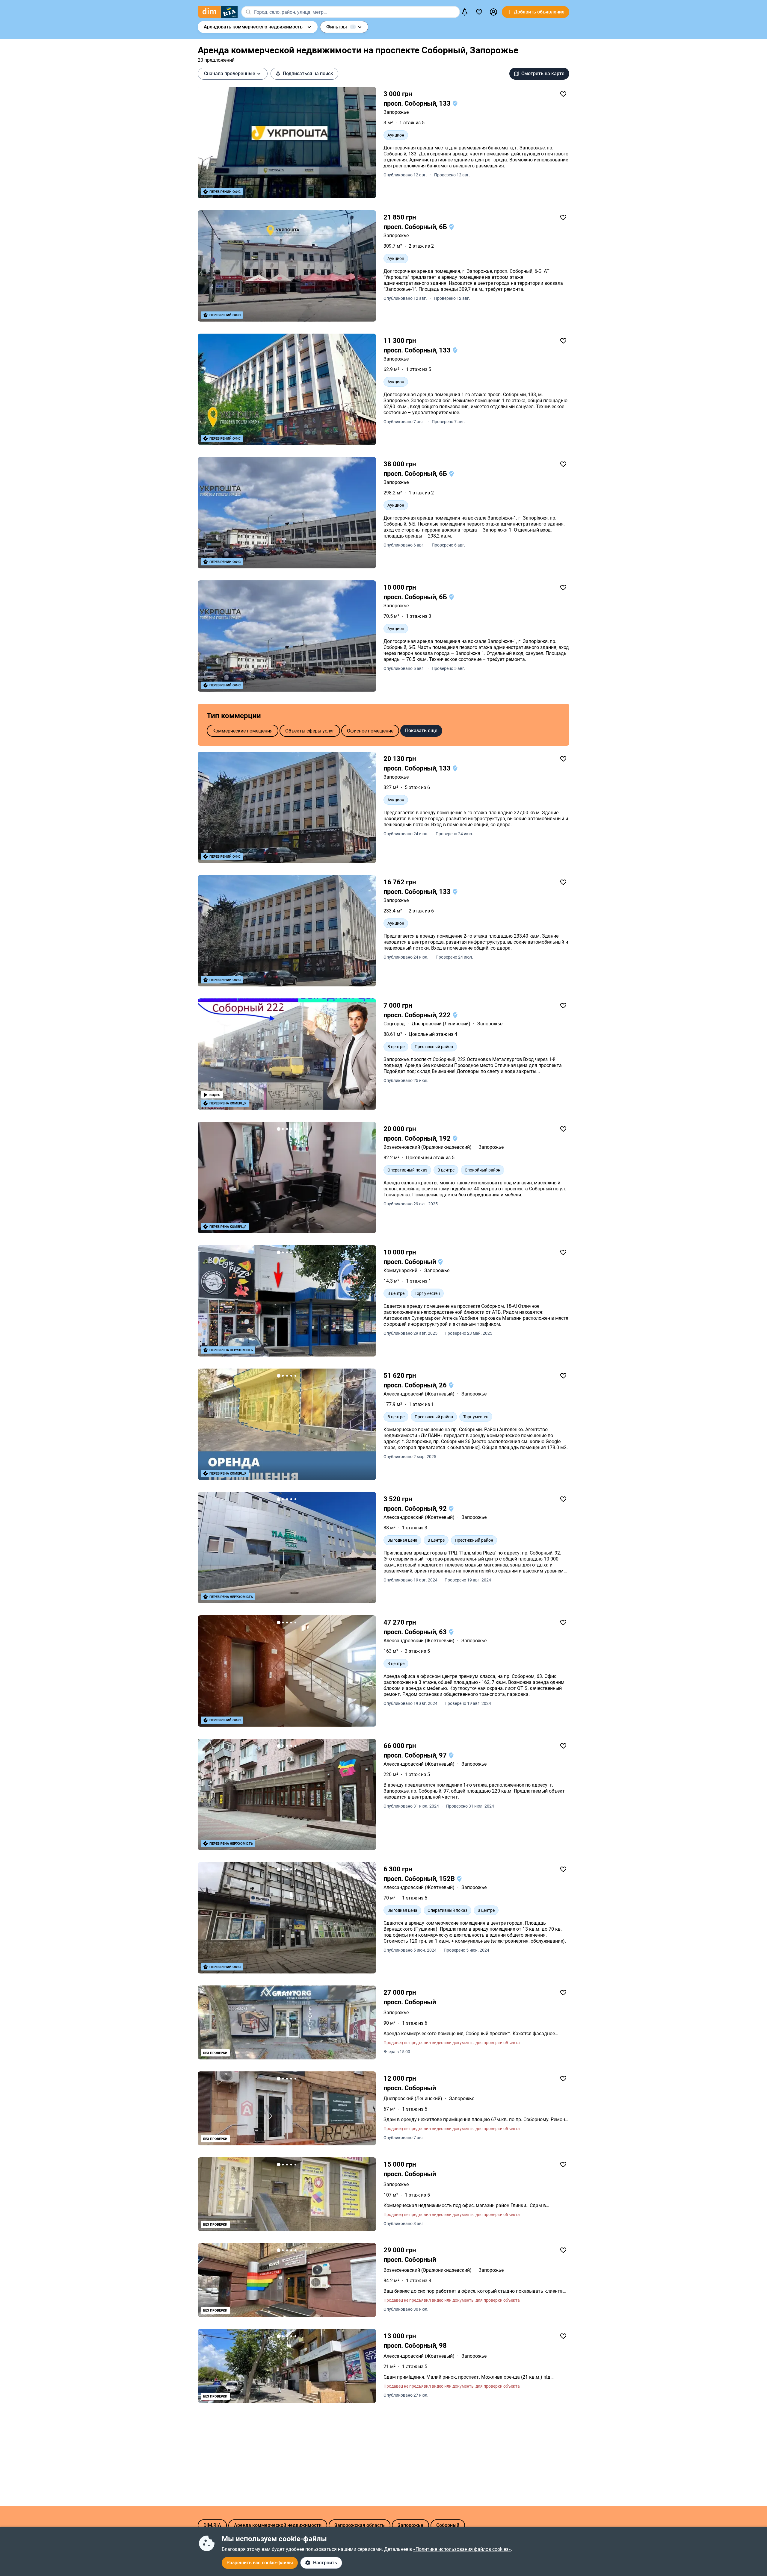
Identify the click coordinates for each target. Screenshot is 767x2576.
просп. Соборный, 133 (418, 103)
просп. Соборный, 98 (415, 2346)
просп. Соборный (410, 1262)
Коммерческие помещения (243, 731)
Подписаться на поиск (308, 74)
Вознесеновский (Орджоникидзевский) (428, 1147)
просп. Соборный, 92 (416, 1509)
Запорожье (396, 112)
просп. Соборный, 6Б (416, 227)
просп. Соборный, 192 (418, 1138)
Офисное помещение (370, 731)
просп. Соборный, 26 (416, 1385)
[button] (493, 12)
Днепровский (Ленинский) (441, 1024)
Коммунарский (400, 1270)
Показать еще (421, 731)
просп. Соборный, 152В (420, 1879)
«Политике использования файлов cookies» (462, 2549)
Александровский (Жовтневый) (419, 1394)
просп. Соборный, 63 (416, 1632)
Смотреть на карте (543, 74)
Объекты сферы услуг (310, 731)
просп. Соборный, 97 (416, 1755)
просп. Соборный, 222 (418, 1015)
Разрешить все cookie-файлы (260, 2563)
